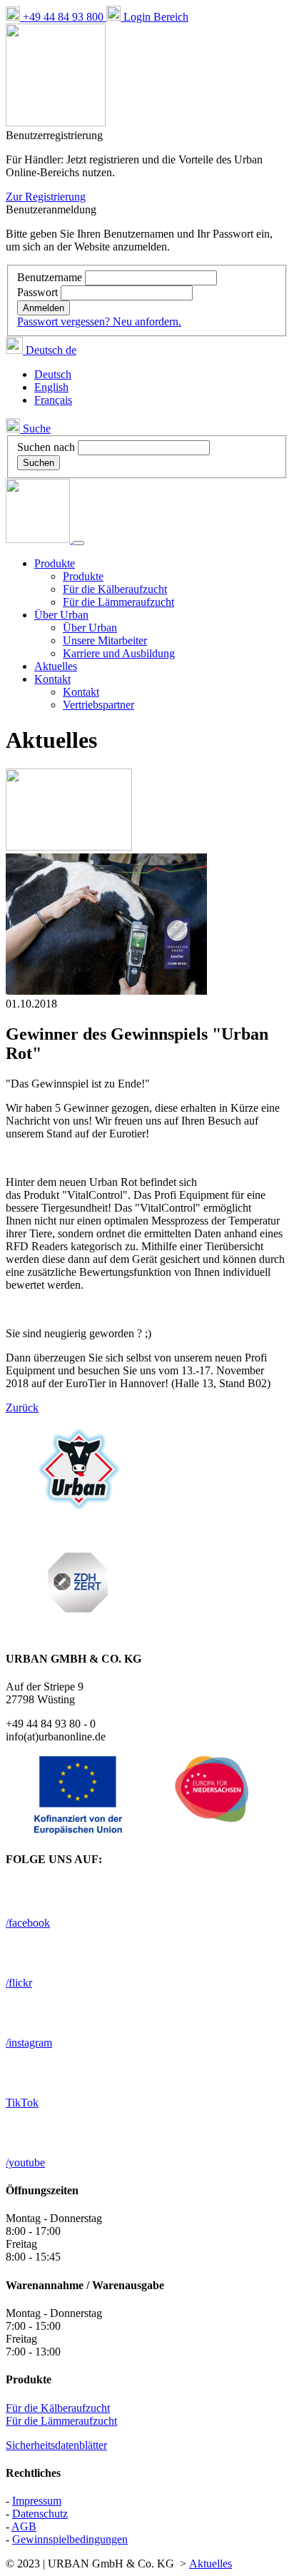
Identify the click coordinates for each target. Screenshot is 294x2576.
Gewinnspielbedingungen (70, 2539)
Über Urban (90, 628)
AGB (24, 2526)
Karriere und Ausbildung (119, 653)
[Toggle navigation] (78, 543)
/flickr (19, 1983)
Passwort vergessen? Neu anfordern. (99, 321)
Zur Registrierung (46, 197)
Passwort (39, 292)
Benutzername (51, 277)
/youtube (25, 2162)
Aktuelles (56, 666)
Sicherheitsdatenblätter (56, 2445)
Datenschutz (40, 2514)
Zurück (22, 1408)
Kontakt (81, 692)
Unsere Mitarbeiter (105, 640)
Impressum (37, 2501)
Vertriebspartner (98, 705)
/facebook (28, 1923)
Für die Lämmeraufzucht (118, 602)
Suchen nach (46, 447)
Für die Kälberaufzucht (115, 589)
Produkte (83, 576)
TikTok (22, 2103)
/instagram (29, 2043)
